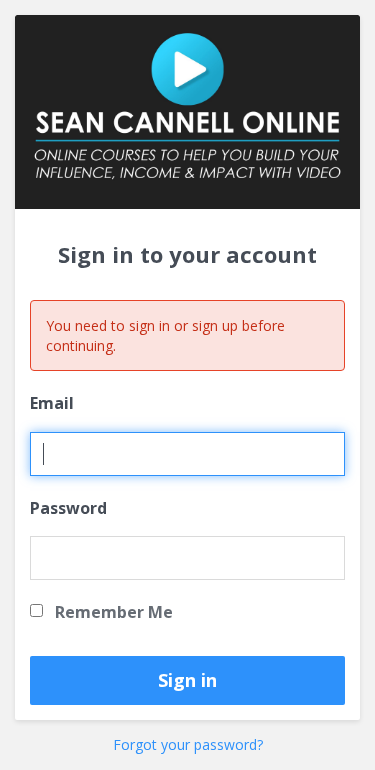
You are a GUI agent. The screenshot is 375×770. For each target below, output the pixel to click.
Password (68, 508)
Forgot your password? (188, 744)
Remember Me (112, 612)
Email (52, 403)
